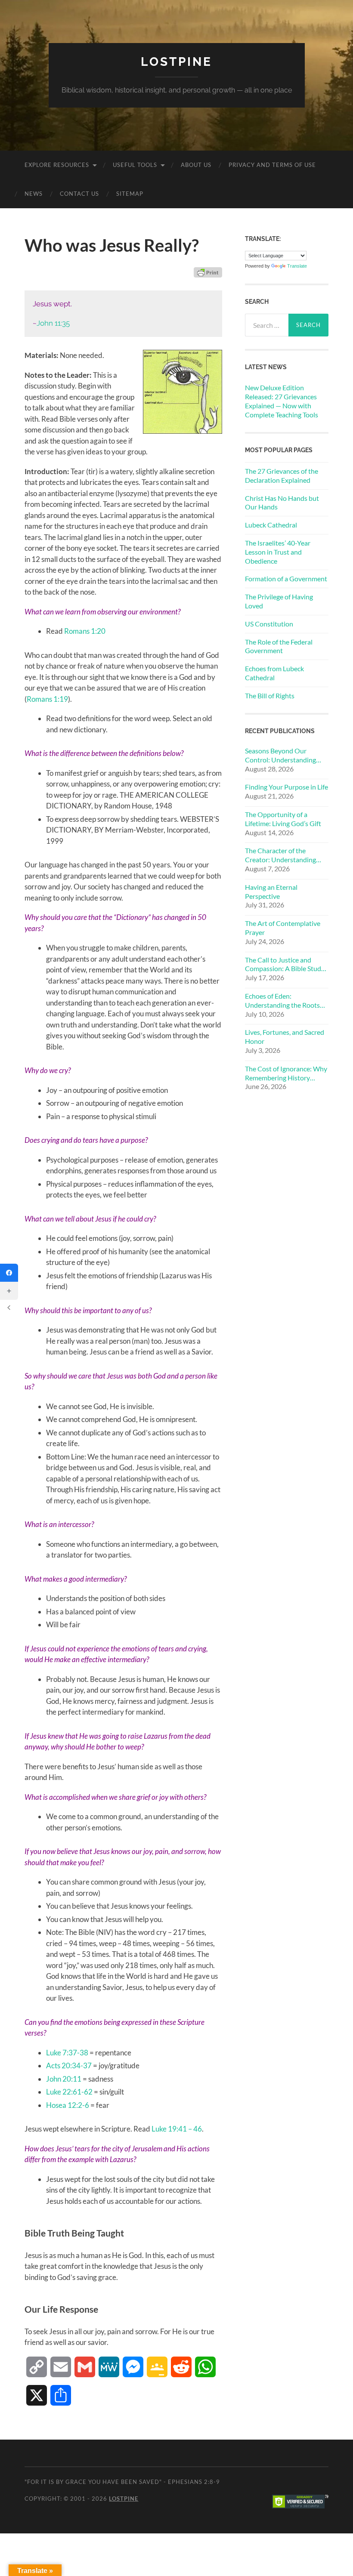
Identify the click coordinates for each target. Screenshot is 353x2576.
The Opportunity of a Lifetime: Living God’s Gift (283, 819)
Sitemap (130, 194)
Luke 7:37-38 (67, 2053)
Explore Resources (57, 165)
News (34, 194)
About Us (196, 165)
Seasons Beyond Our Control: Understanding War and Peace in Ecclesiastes (280, 756)
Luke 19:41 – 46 (177, 2129)
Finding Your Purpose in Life (286, 787)
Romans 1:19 (47, 699)
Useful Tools (135, 165)
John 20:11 (64, 2079)
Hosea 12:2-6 (68, 2105)
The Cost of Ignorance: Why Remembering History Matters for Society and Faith (286, 1074)
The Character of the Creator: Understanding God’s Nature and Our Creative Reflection (280, 855)
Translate (297, 266)
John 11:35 (53, 323)
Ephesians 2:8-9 (194, 2482)
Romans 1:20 (85, 631)
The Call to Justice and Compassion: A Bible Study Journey (285, 965)
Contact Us (79, 194)
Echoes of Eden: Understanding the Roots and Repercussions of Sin (282, 1001)
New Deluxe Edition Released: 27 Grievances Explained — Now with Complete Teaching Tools (282, 401)
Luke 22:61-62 (69, 2092)
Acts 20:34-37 (69, 2065)
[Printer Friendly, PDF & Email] (208, 272)
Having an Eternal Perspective (271, 892)
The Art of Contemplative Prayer (283, 928)
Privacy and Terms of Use (272, 165)
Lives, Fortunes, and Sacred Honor (285, 1037)
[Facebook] (9, 1273)
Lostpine (176, 62)
